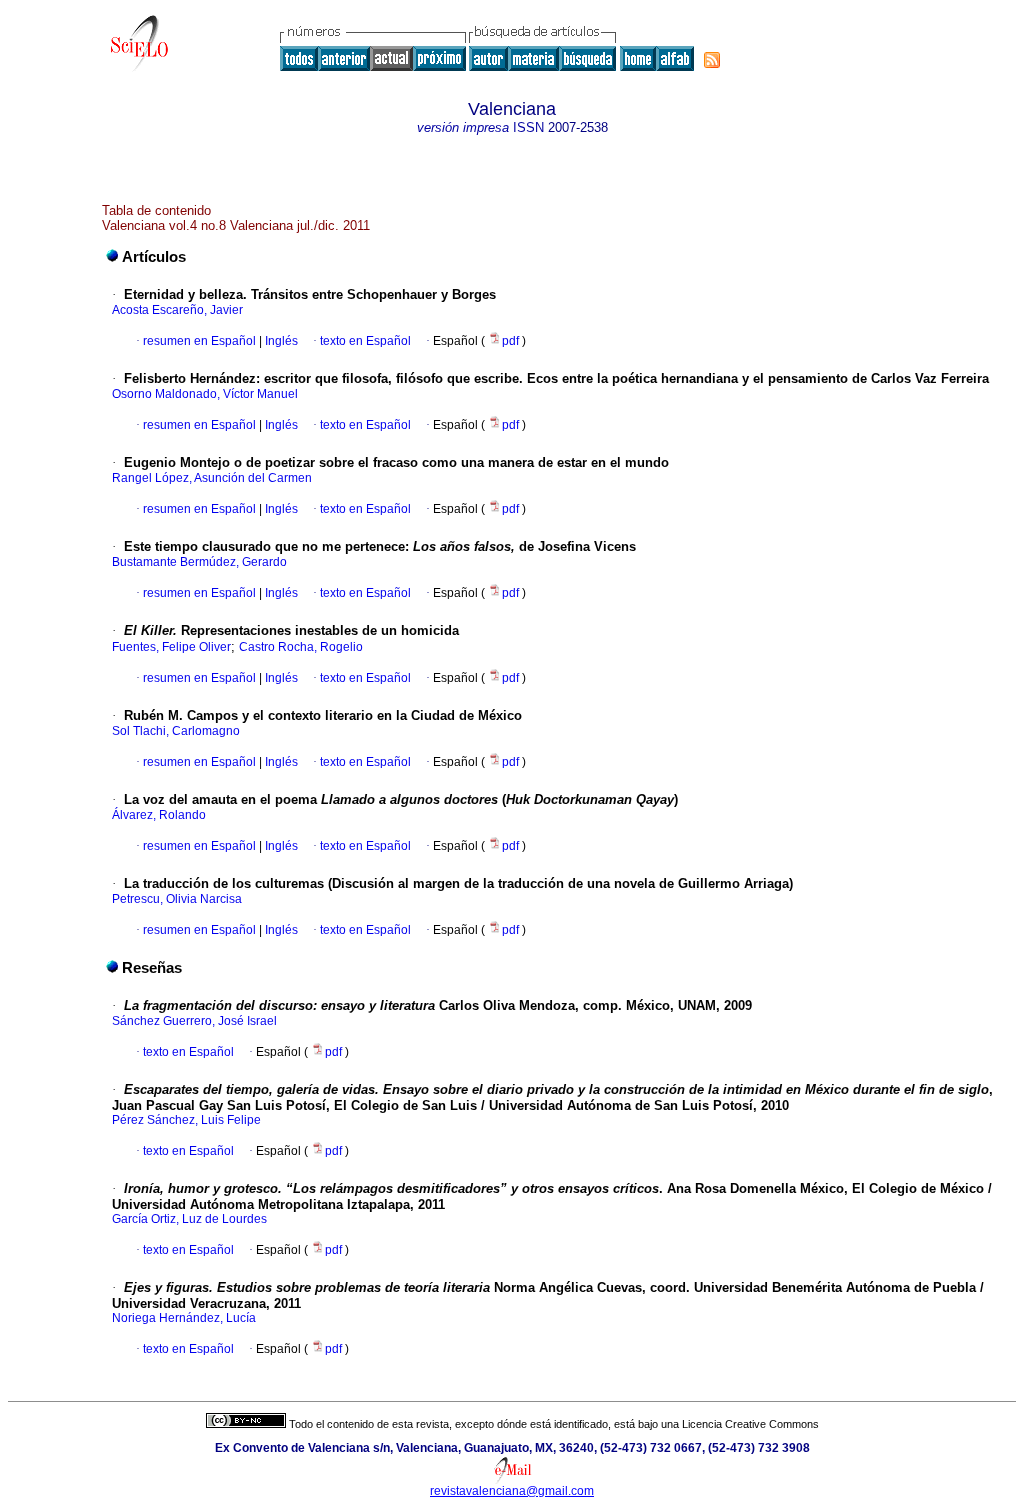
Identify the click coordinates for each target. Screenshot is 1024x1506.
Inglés (280, 341)
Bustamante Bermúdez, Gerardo (199, 562)
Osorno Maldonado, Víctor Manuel (205, 394)
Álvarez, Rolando (159, 815)
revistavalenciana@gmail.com (512, 1491)
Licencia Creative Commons (750, 1424)
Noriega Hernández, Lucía (184, 1318)
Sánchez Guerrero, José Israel (194, 1021)
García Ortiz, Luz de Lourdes (189, 1219)
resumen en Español (199, 341)
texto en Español (365, 341)
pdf (512, 341)
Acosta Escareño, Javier (177, 310)
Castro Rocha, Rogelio (301, 647)
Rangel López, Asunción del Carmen (212, 478)
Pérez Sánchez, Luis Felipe (186, 1120)
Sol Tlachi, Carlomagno (176, 731)
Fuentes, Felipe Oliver (171, 647)
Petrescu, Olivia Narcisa (177, 899)
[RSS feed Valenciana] (712, 60)
